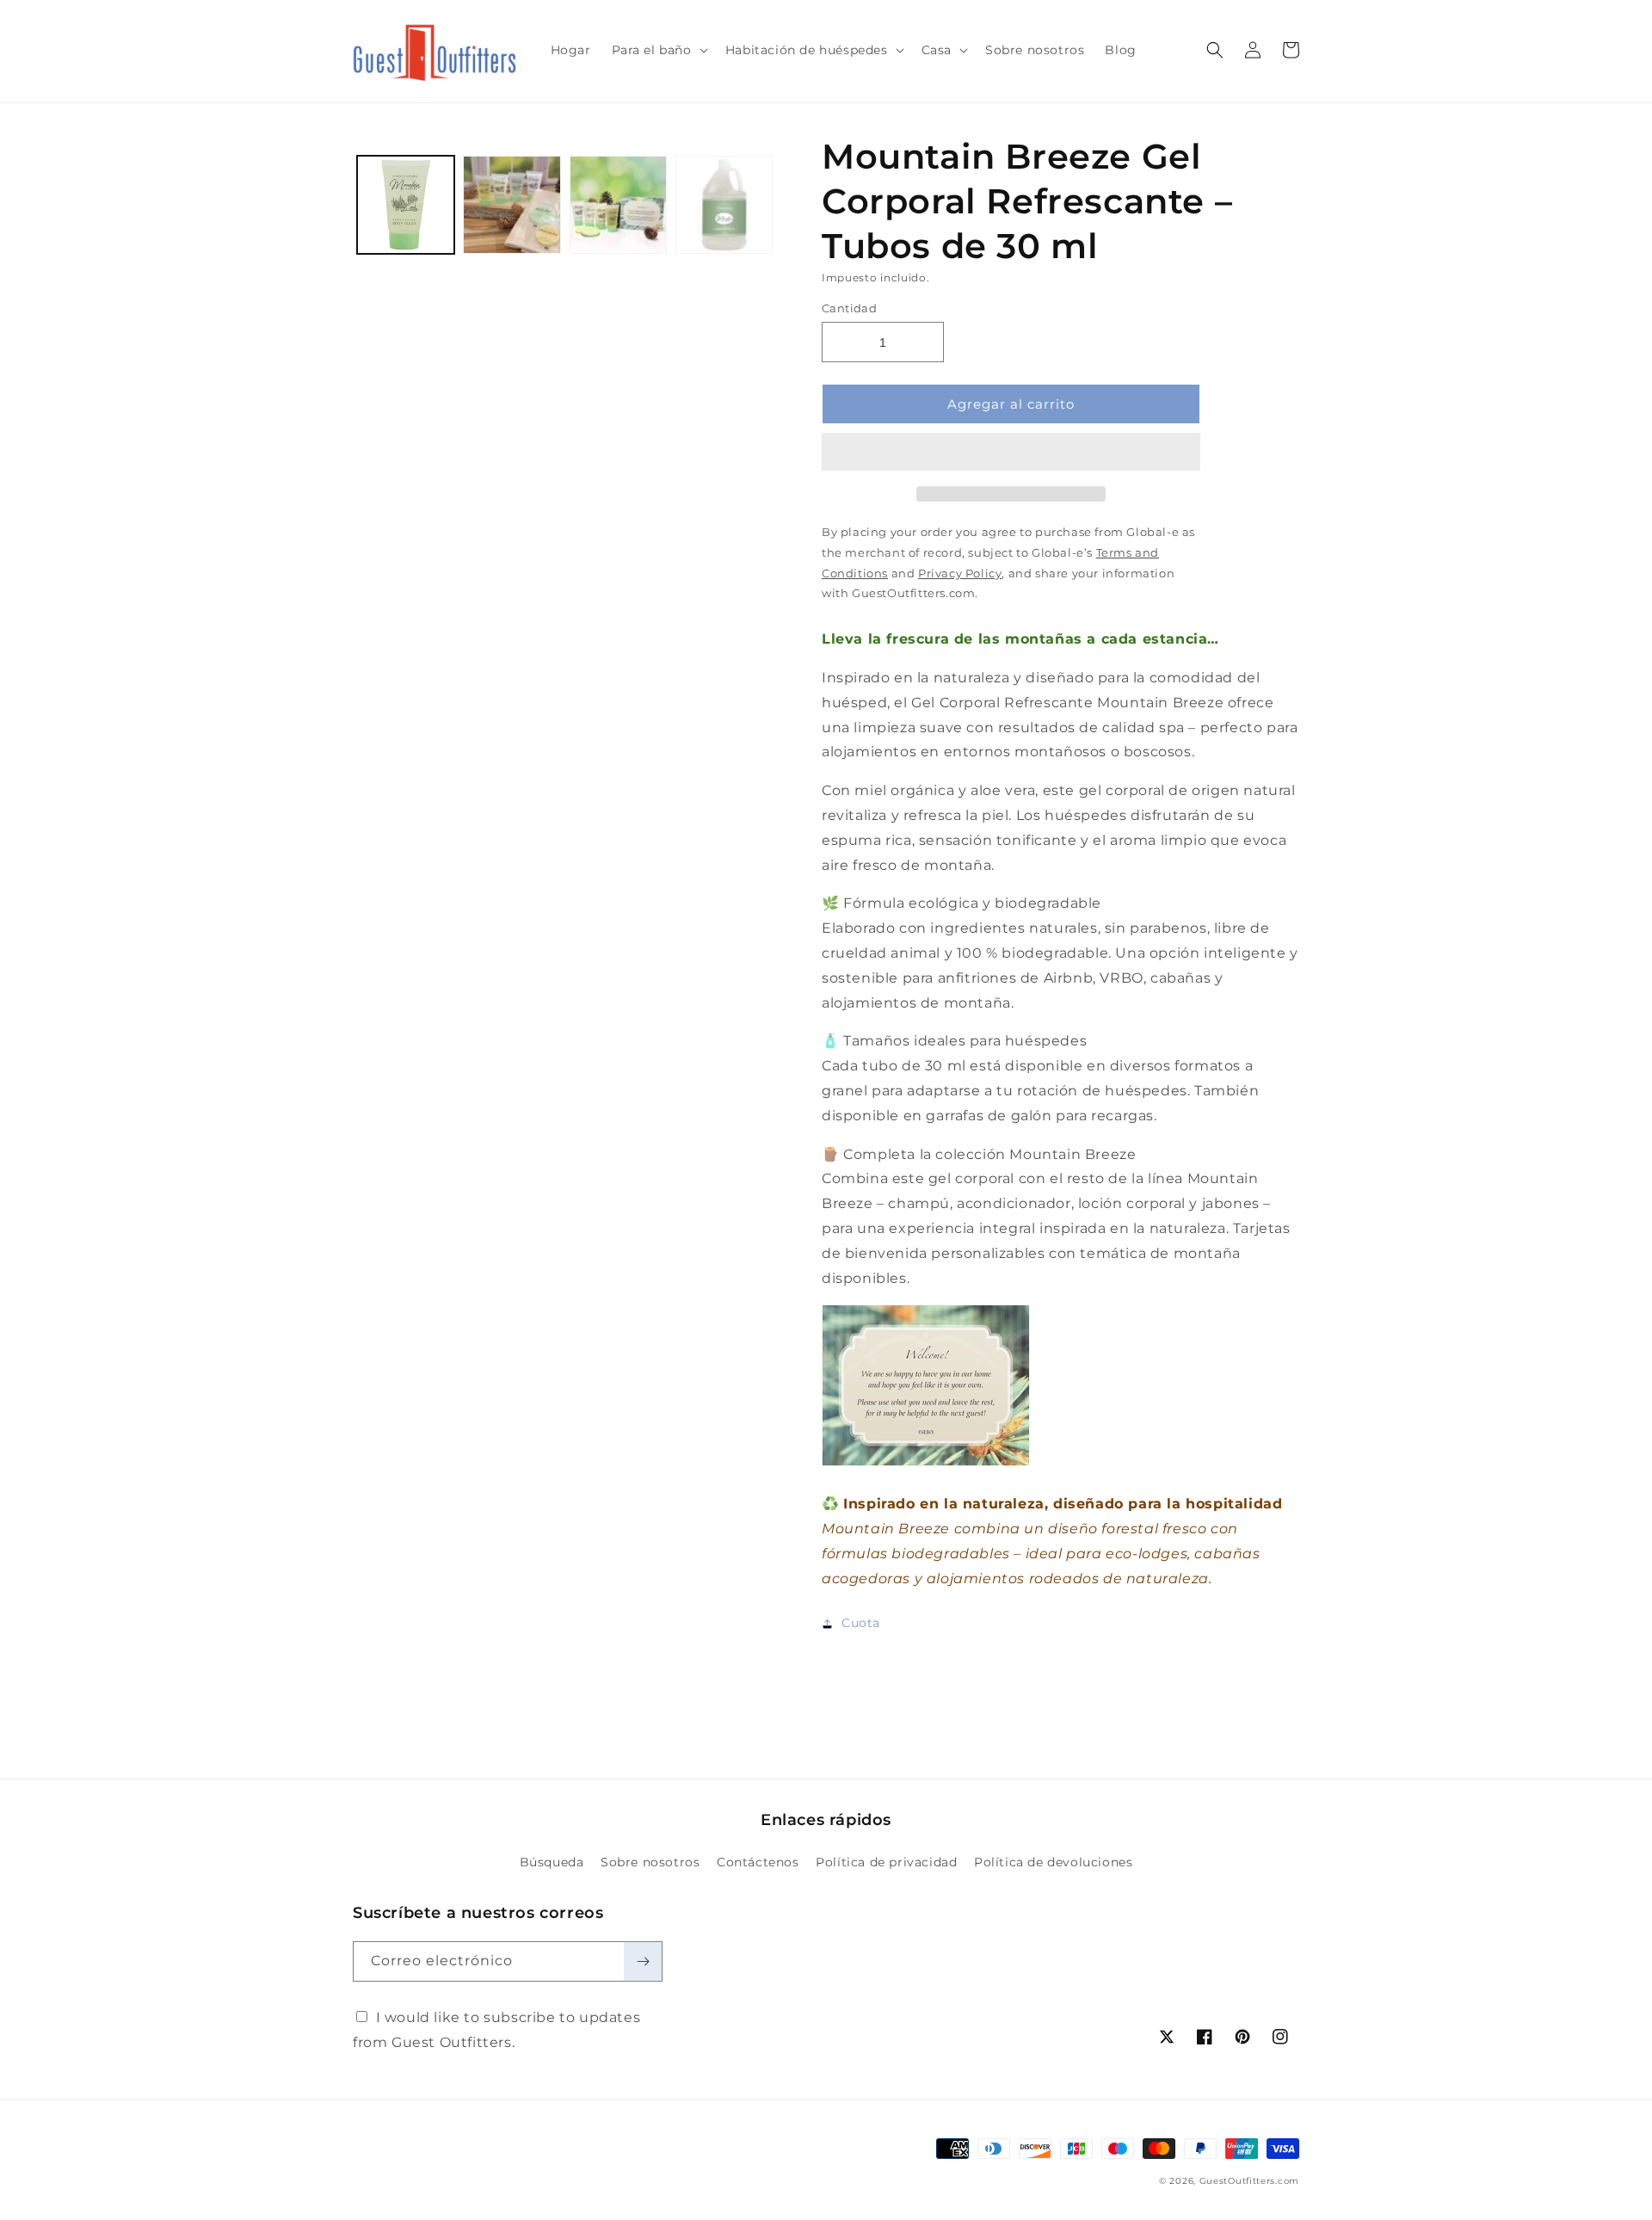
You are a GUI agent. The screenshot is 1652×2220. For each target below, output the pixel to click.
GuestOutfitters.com (1249, 2181)
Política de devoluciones (1053, 1862)
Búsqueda (552, 1862)
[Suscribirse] (643, 1961)
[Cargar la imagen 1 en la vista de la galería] (406, 204)
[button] (1011, 453)
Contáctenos (758, 1862)
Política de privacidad (886, 1862)
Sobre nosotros (650, 1862)
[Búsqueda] (1215, 50)
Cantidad (849, 308)
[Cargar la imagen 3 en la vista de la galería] (618, 204)
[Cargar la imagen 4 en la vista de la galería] (724, 204)
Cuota (861, 1623)
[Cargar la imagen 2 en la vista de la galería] (512, 204)
